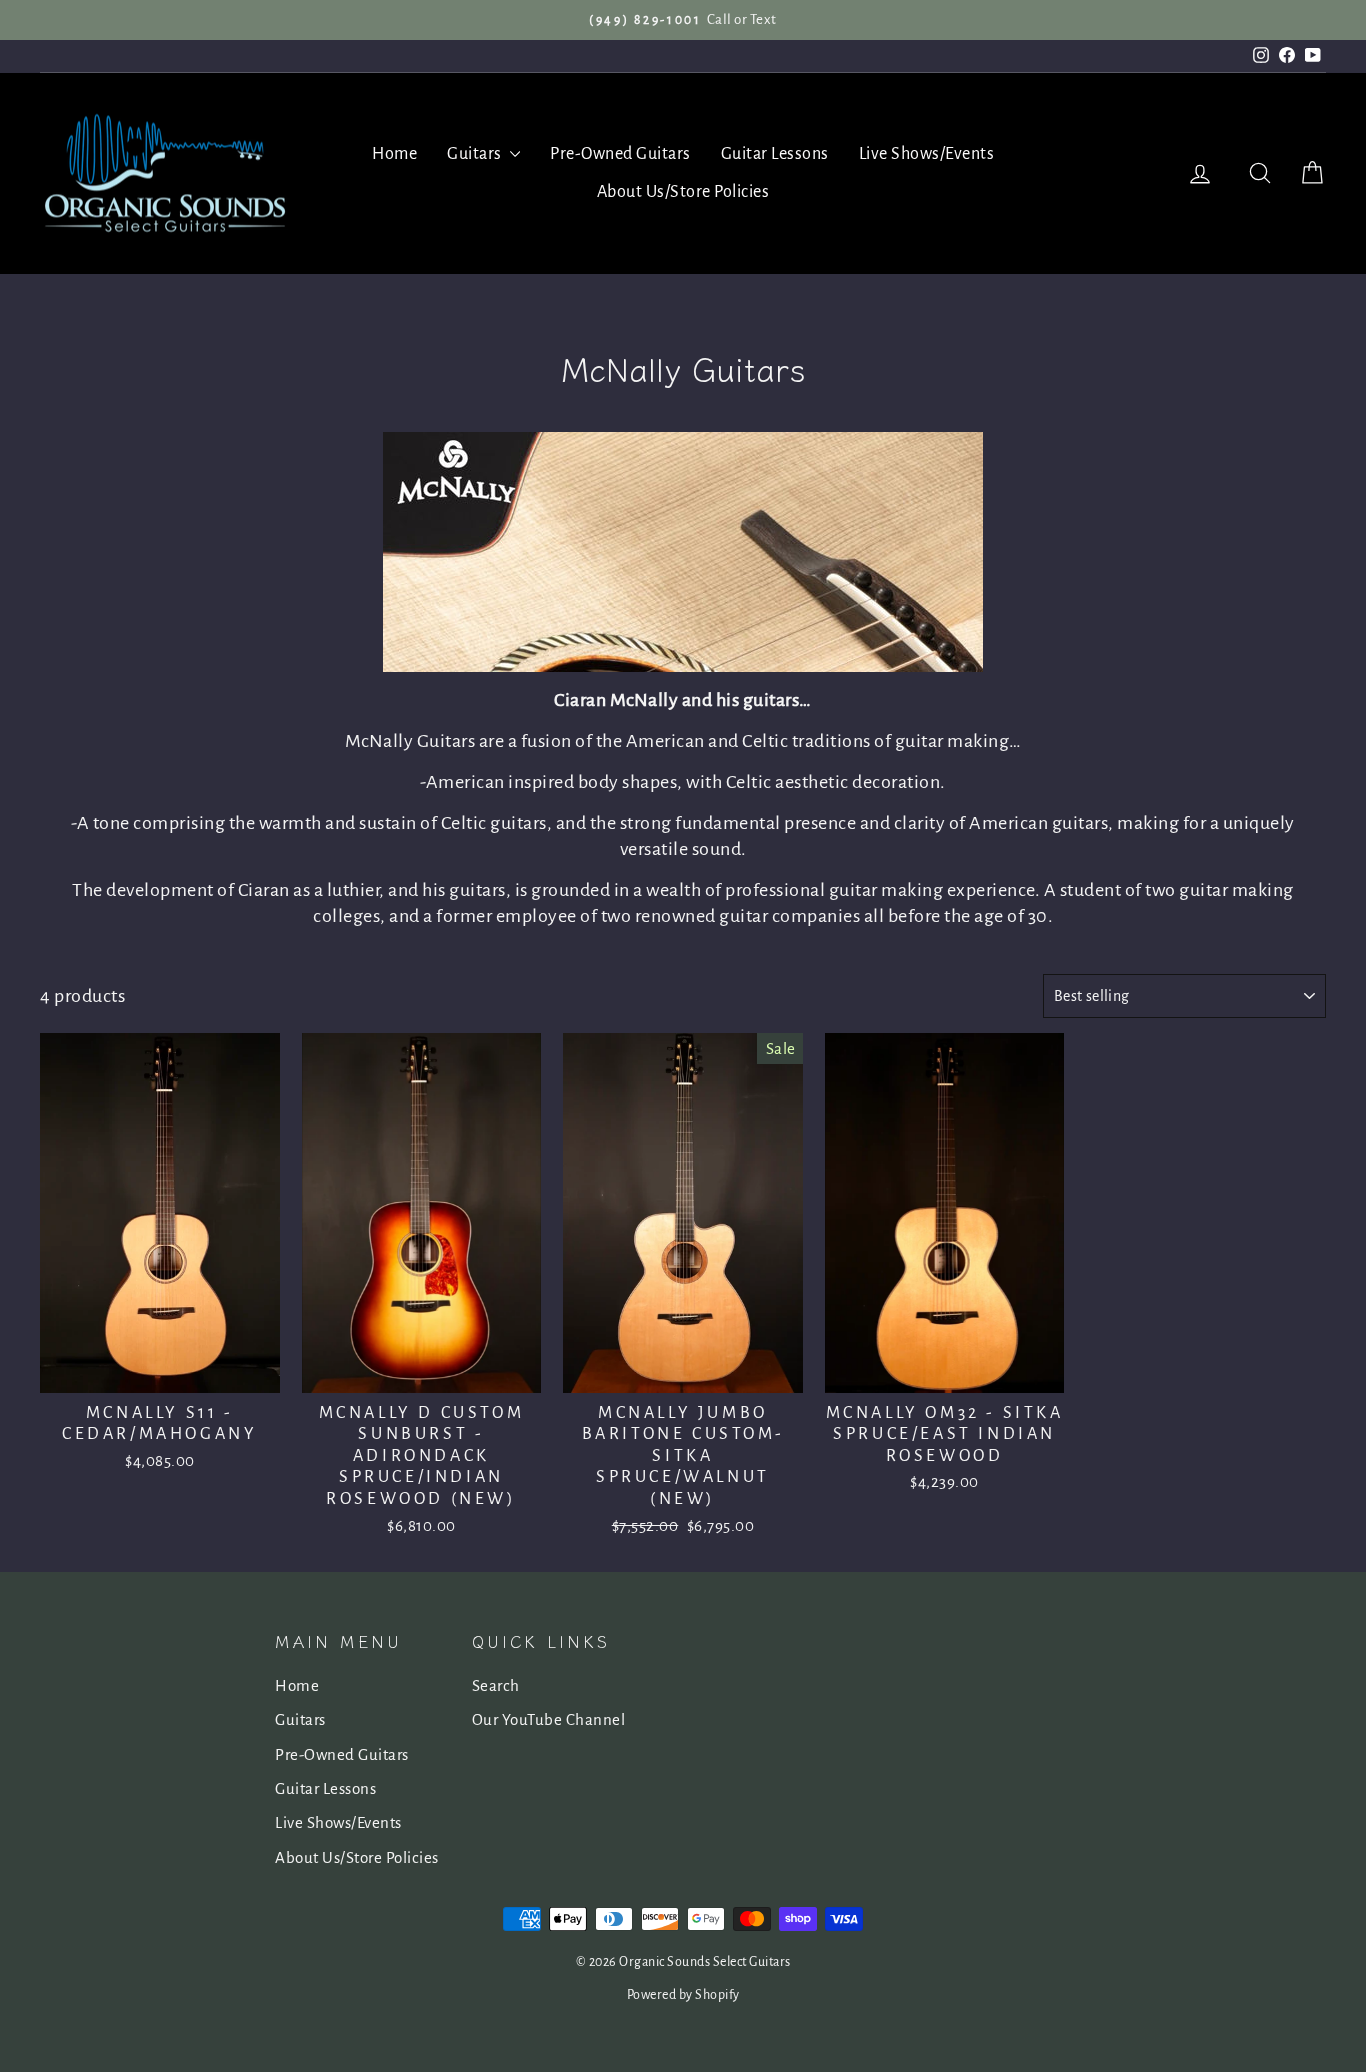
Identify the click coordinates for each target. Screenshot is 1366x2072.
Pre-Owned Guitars (620, 154)
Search (496, 1685)
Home (394, 154)
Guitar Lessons (775, 154)
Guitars (476, 154)
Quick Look (159, 1369)
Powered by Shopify (683, 1995)
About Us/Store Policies (683, 192)
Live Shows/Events (927, 154)
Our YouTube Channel (549, 1719)
